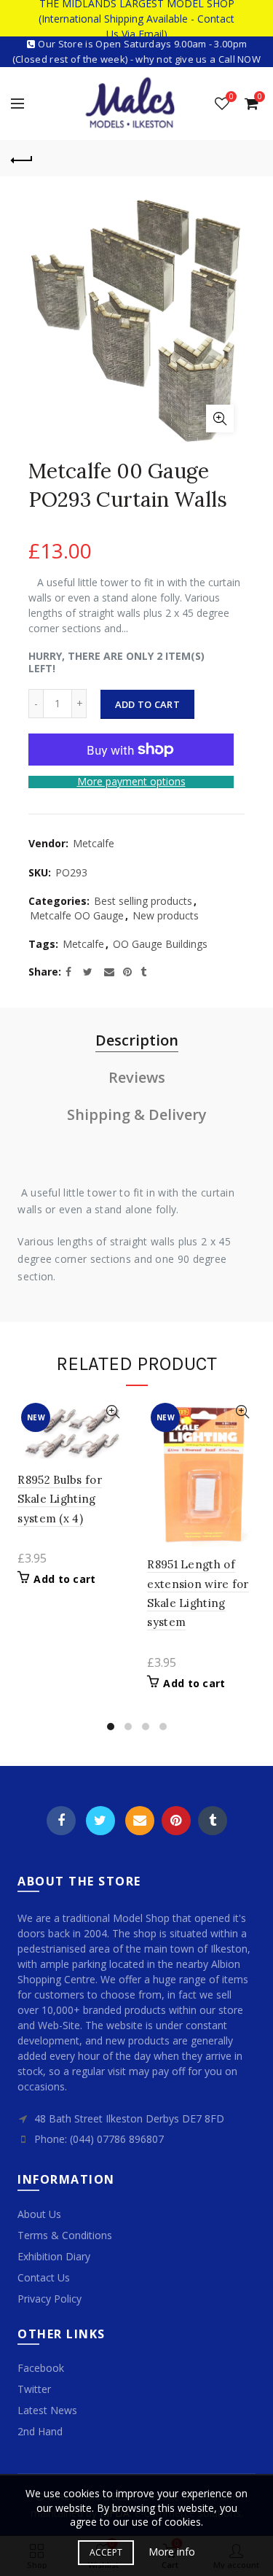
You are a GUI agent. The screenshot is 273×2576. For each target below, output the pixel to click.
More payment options (131, 782)
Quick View (112, 1412)
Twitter (100, 1821)
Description (137, 1040)
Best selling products (143, 901)
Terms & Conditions (65, 2235)
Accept (106, 2552)
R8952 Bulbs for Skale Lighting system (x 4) (60, 1499)
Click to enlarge (220, 419)
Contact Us (44, 2277)
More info (172, 2552)
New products (166, 915)
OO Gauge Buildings (160, 944)
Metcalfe (94, 843)
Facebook (61, 1821)
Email (140, 1821)
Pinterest (176, 1821)
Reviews (137, 1077)
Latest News (47, 2410)
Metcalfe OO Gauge (77, 915)
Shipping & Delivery (137, 1114)
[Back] (22, 158)
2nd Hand (40, 2431)
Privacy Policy (50, 2299)
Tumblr (213, 1821)
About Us (39, 2214)
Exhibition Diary (54, 2256)
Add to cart (147, 704)
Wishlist (231, 97)
